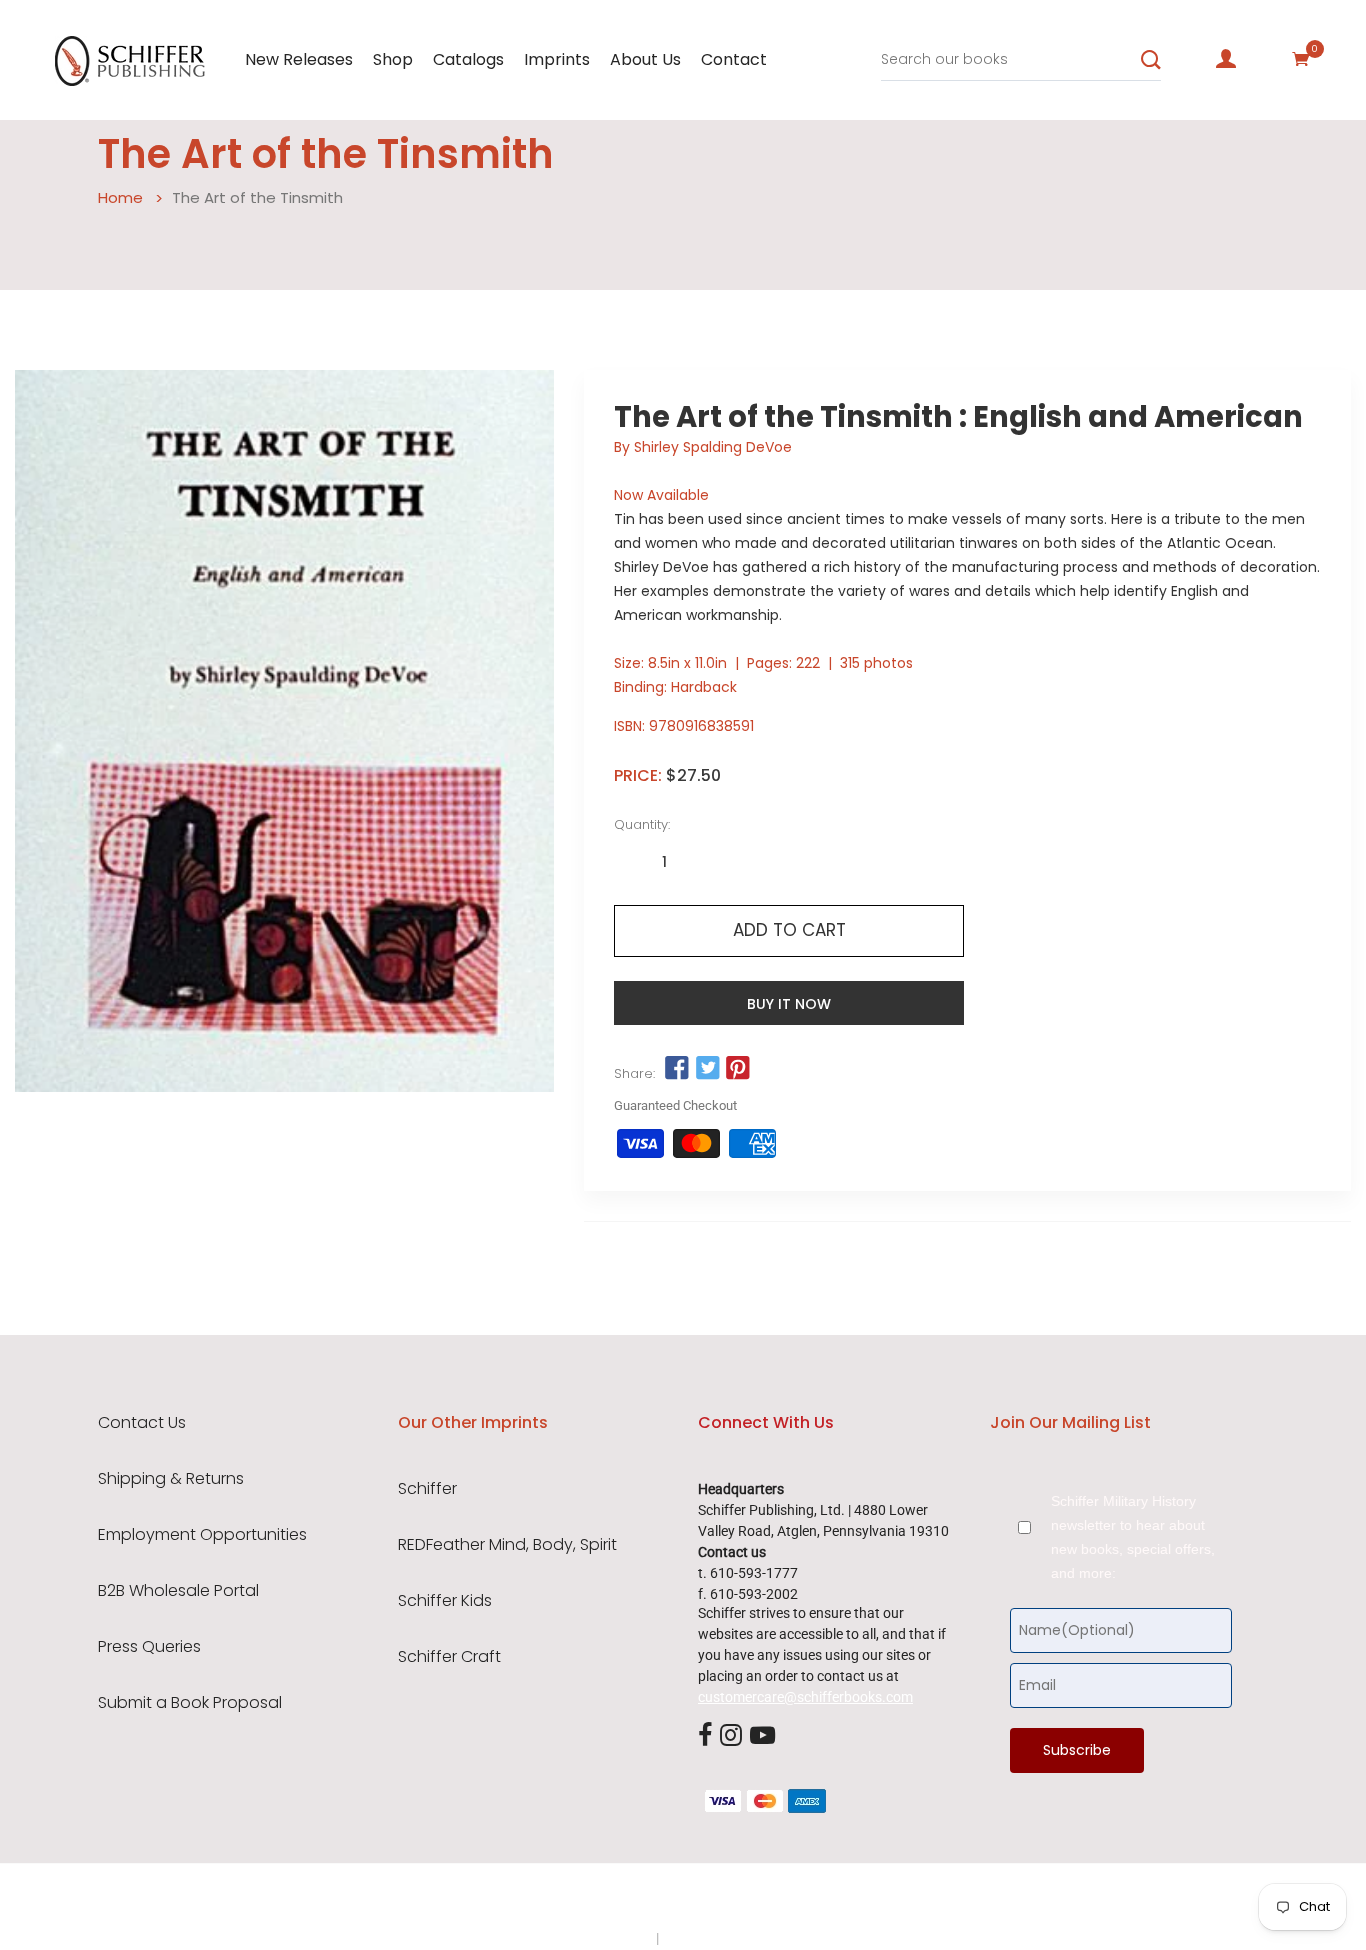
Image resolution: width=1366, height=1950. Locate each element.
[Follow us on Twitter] (708, 1069)
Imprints (557, 59)
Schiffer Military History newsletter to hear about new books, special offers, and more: (1133, 1537)
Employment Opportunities (202, 1535)
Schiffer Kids (445, 1601)
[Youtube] (762, 1736)
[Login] (1226, 59)
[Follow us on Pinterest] (738, 1069)
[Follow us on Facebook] (677, 1069)
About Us (645, 59)
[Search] (1151, 60)
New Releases (299, 59)
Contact (734, 59)
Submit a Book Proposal (190, 1703)
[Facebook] (705, 1736)
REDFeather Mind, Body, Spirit (507, 1545)
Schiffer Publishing (736, 1899)
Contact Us (142, 1423)
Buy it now (789, 1004)
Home (120, 197)
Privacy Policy (610, 1938)
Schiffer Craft (449, 1657)
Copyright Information (731, 1938)
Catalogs (468, 59)
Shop (393, 59)
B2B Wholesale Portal (178, 1591)
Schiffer (427, 1489)
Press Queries (149, 1647)
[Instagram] (731, 1736)
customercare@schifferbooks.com (805, 1697)
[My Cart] (1301, 59)
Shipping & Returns (171, 1479)
